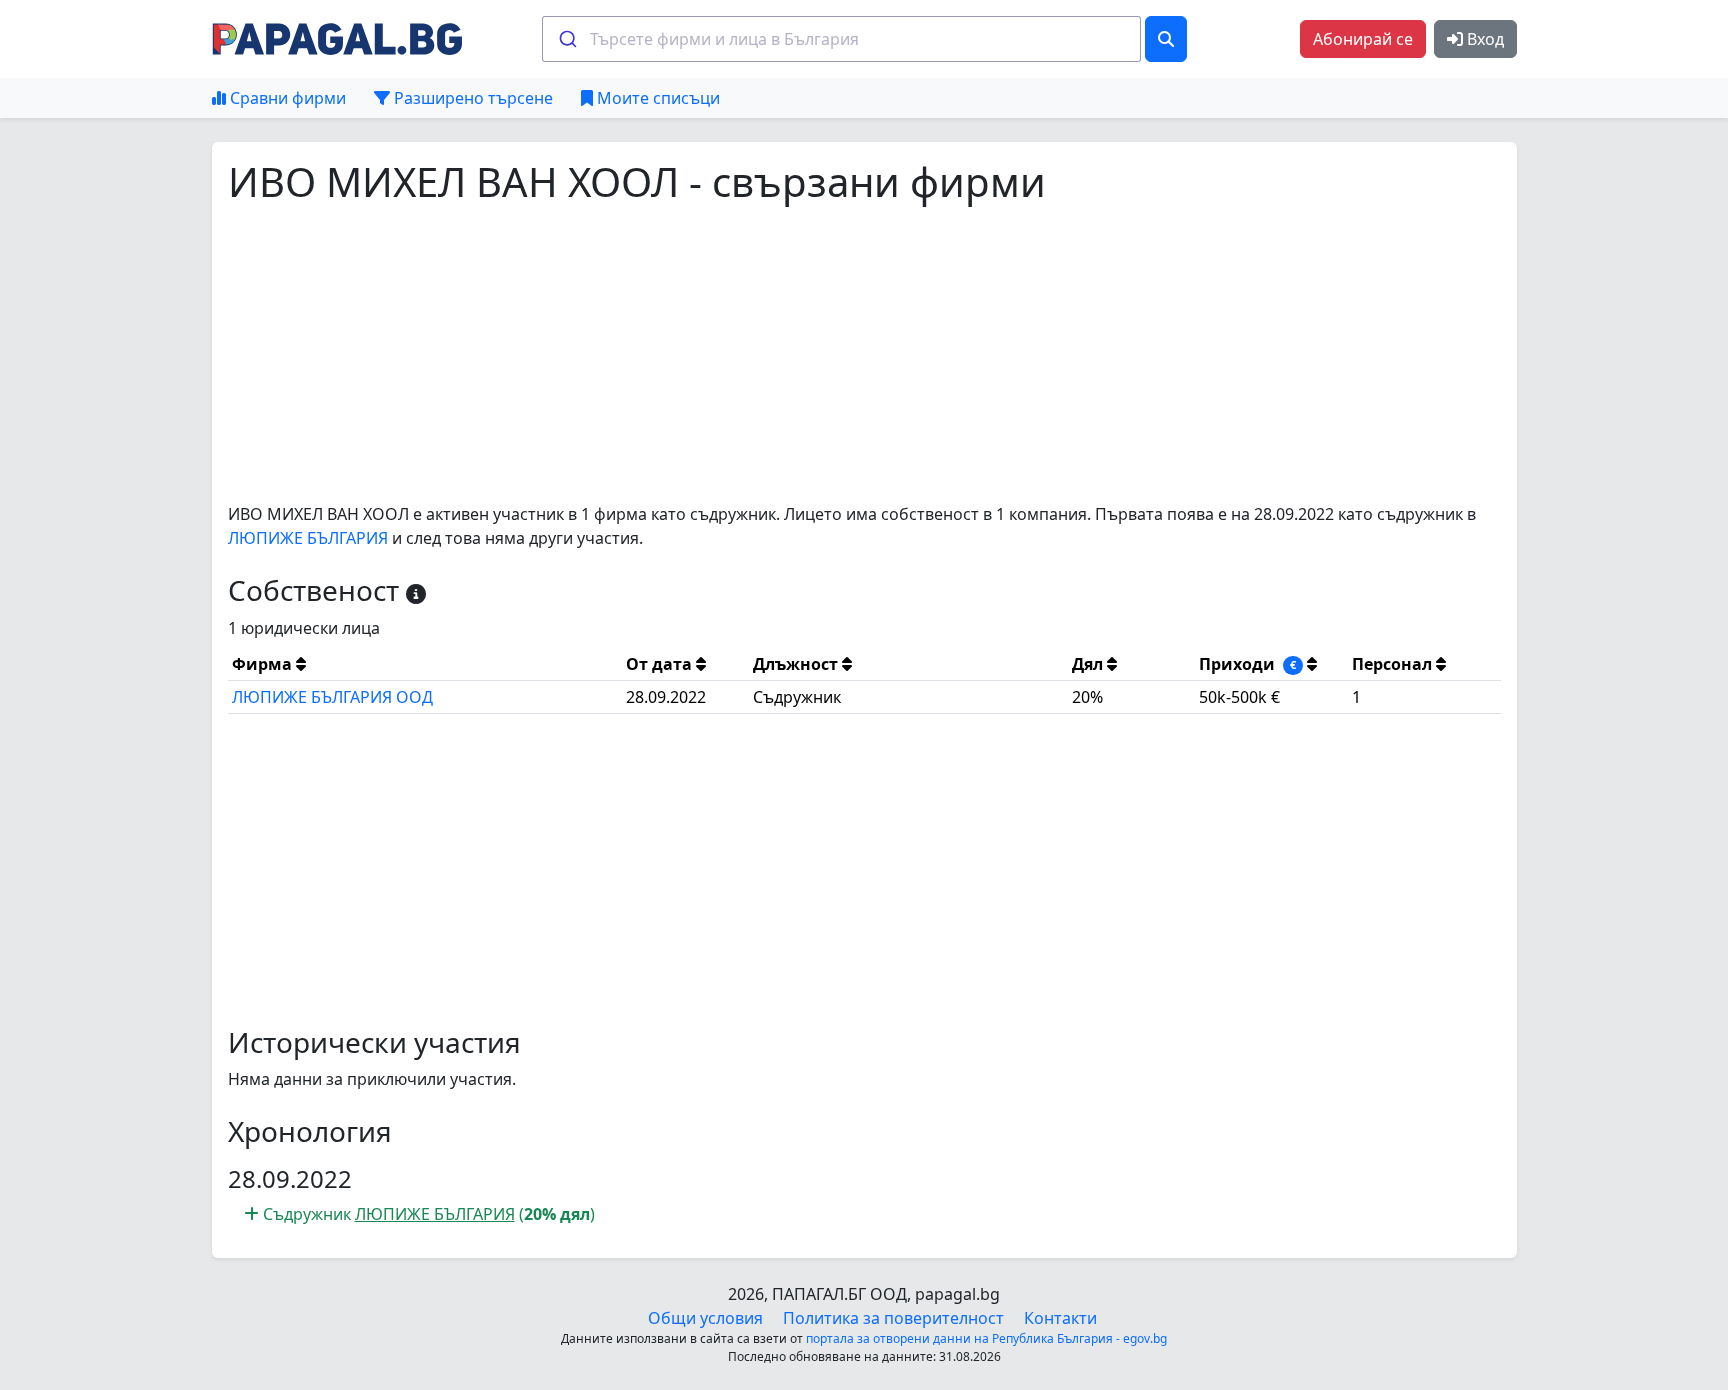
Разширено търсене (471, 98)
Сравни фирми (286, 98)
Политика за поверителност (893, 1318)
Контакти (1060, 1318)
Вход (1483, 39)
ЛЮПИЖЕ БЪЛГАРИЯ (308, 538)
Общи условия (705, 1318)
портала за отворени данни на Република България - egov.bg (986, 1338)
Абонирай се (1363, 39)
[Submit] (566, 39)
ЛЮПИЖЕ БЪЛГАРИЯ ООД (332, 697)
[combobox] (841, 39)
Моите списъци (656, 98)
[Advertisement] (828, 354)
